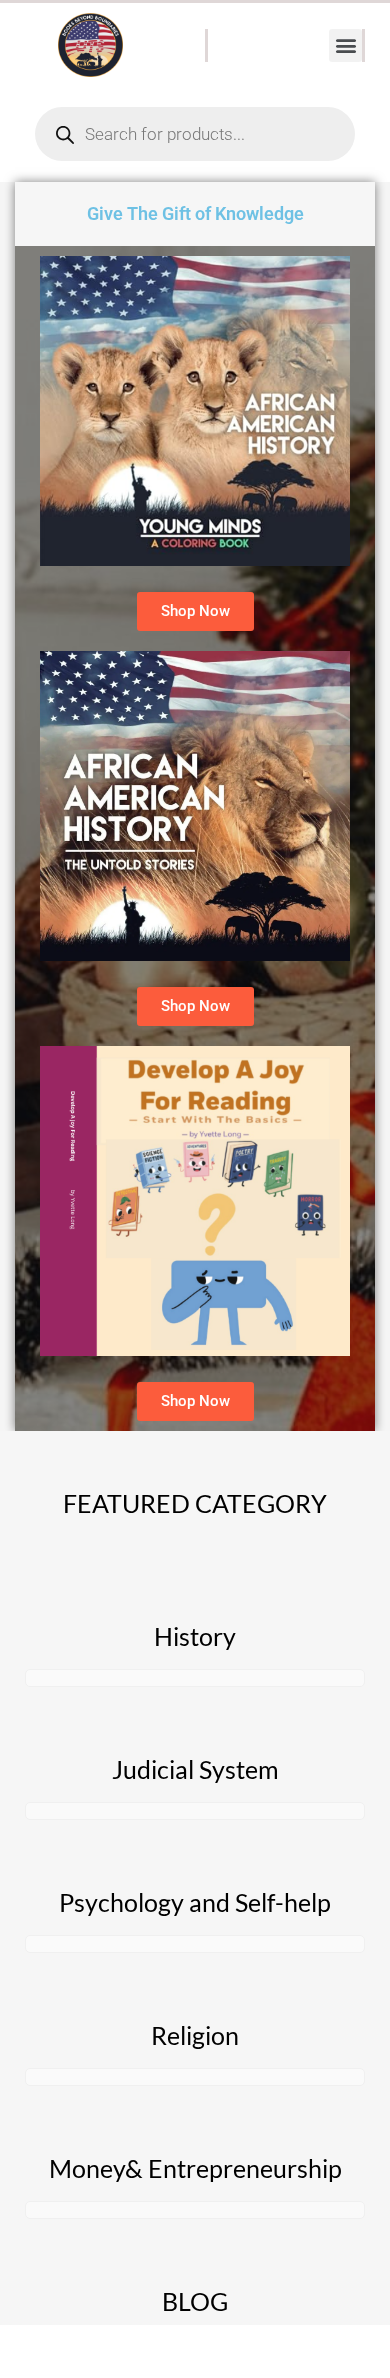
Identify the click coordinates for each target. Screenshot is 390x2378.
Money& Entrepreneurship (195, 2168)
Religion (195, 2035)
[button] (345, 45)
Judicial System (195, 1769)
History (195, 1636)
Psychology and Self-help (195, 1902)
